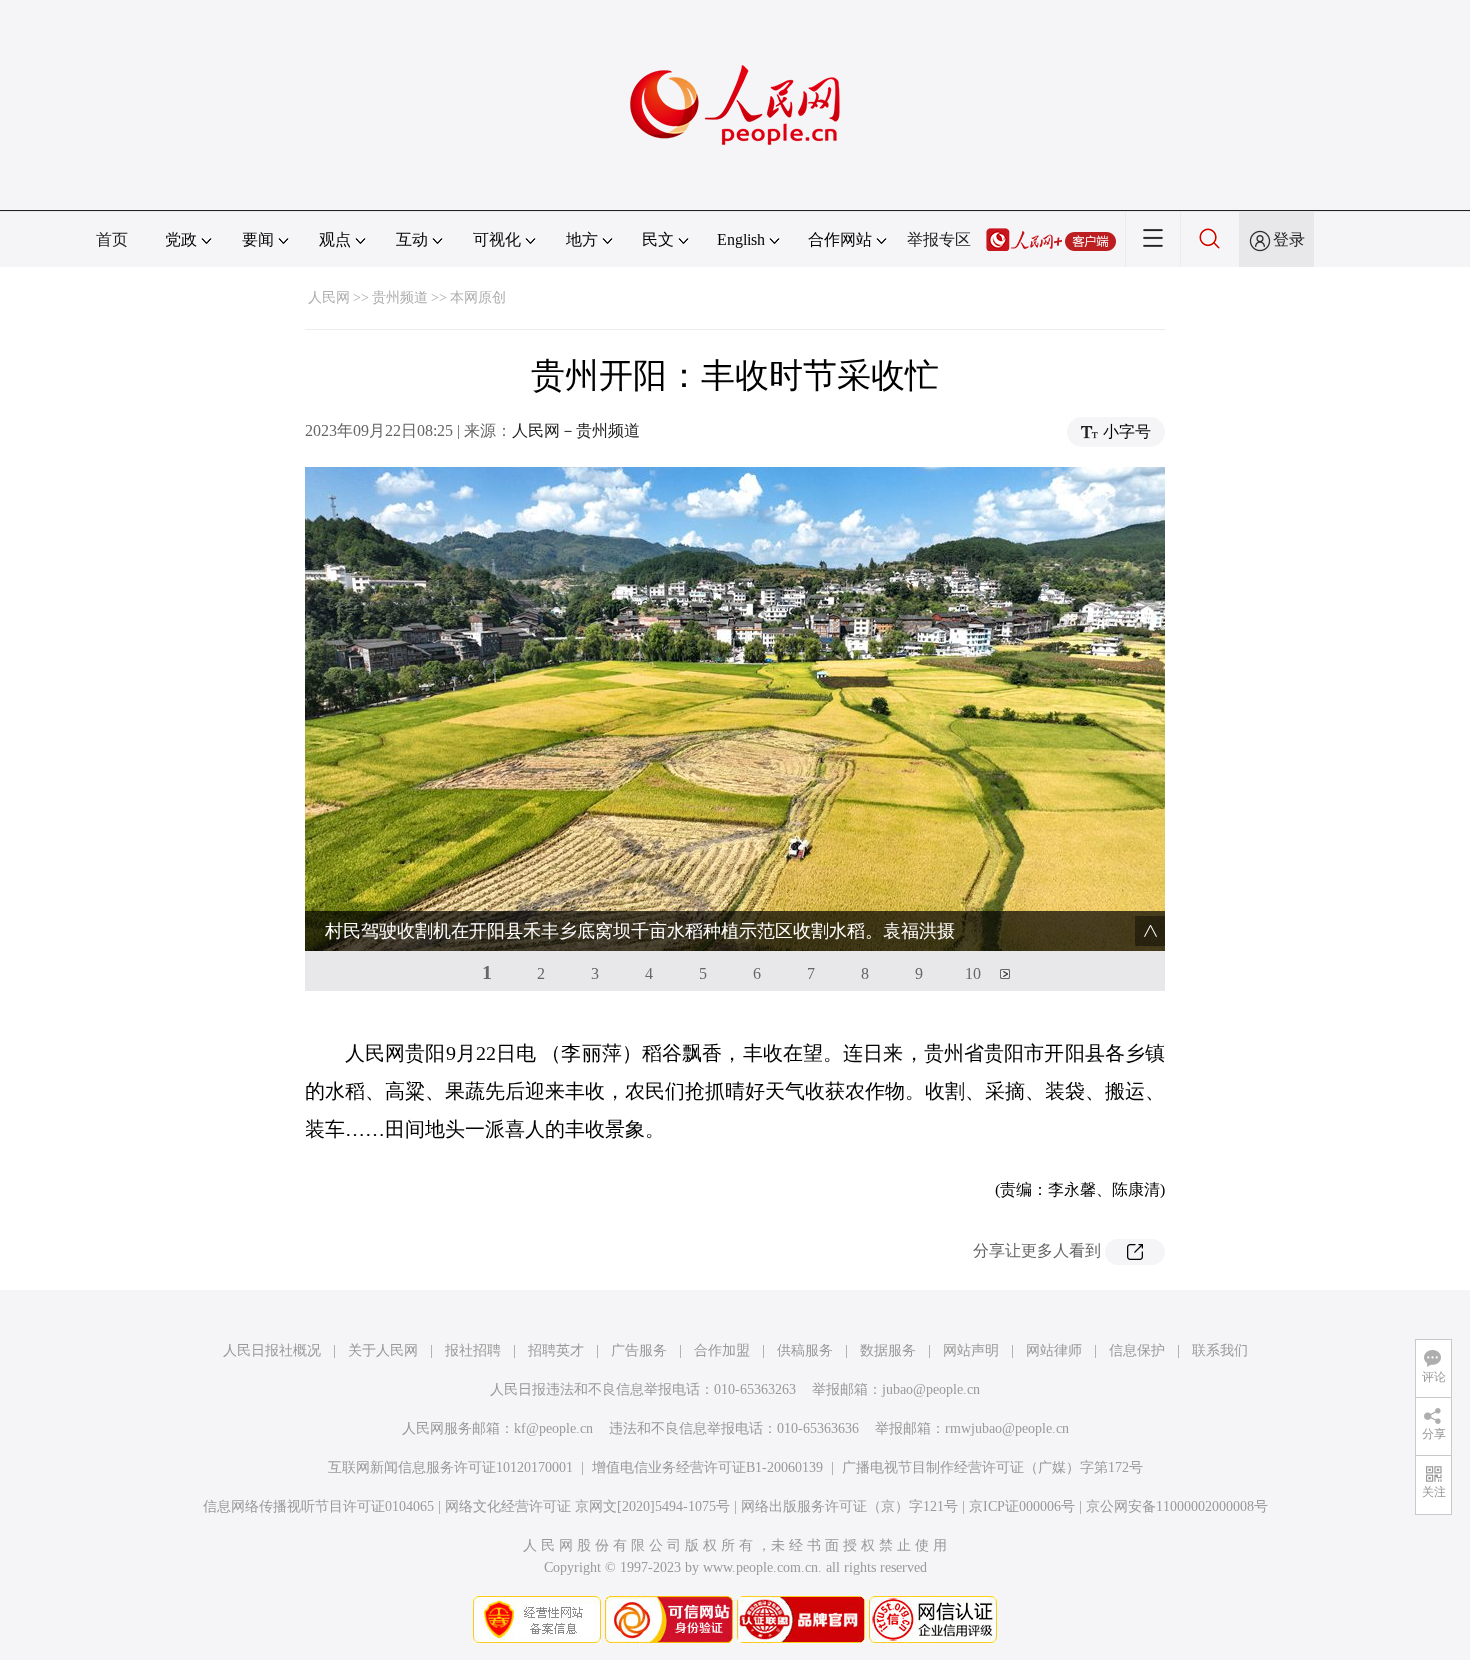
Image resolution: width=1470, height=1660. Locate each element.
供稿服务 (805, 1350)
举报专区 (939, 239)
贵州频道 (400, 297)
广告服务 (639, 1350)
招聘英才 (556, 1350)
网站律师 (1054, 1350)
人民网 (329, 297)
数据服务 (888, 1350)
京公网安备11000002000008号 (1177, 1506)
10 (973, 973)
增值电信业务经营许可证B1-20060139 (707, 1467)
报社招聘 (473, 1350)
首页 (112, 239)
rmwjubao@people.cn (1007, 1428)
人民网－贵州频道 (576, 430)
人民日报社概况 (272, 1350)
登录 (1289, 239)
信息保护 (1137, 1350)
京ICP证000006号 (1022, 1506)
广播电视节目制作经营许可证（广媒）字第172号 (992, 1467)
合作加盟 (722, 1350)
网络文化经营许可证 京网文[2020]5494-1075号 (587, 1506)
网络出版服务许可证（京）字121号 (849, 1506)
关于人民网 (383, 1350)
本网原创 (478, 297)
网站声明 (971, 1350)
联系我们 (1220, 1350)
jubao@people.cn (931, 1389)
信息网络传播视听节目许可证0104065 (318, 1506)
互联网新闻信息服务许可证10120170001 (450, 1467)
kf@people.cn (553, 1428)
